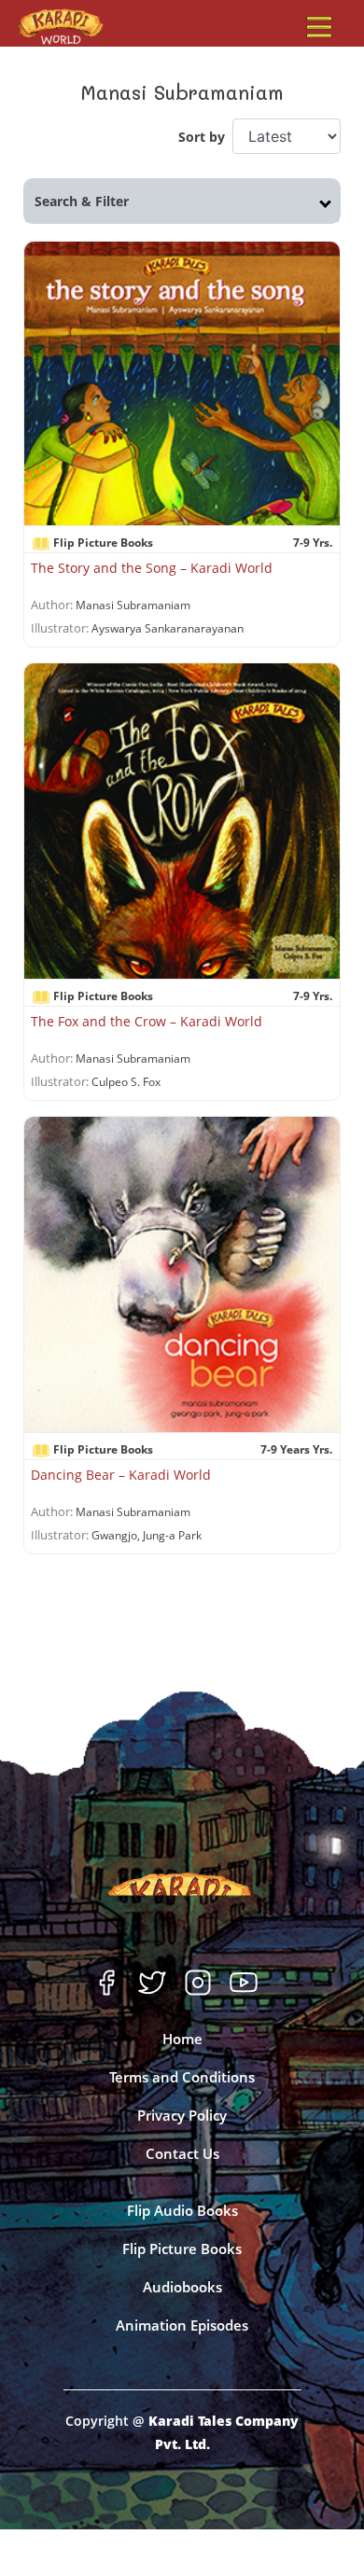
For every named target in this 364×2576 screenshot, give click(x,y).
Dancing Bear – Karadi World (121, 1475)
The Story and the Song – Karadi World (152, 568)
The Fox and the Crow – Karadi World (147, 1021)
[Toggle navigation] (319, 27)
